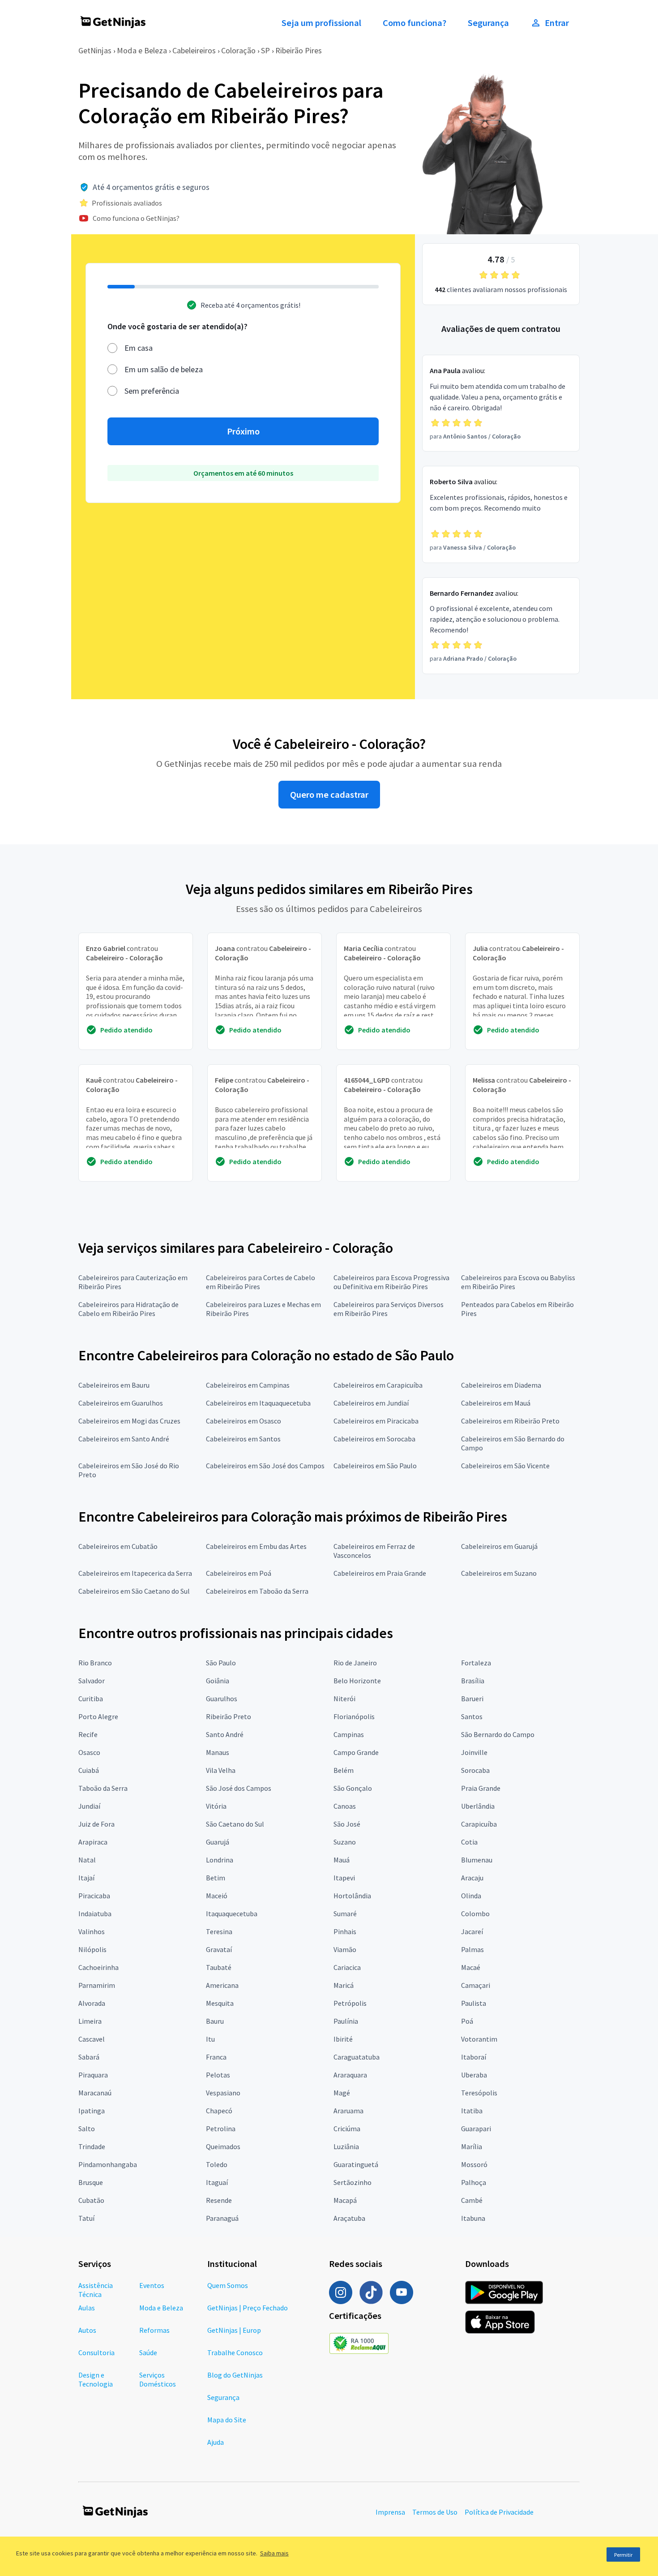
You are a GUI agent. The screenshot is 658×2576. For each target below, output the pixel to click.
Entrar (557, 23)
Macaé (471, 1967)
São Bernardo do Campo (498, 1734)
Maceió (217, 1896)
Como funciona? (414, 23)
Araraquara (350, 2075)
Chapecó (219, 2111)
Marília (472, 2146)
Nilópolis (92, 1949)
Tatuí (86, 2218)
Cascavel (92, 2039)
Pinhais (345, 1931)
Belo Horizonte (357, 1681)
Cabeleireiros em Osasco (244, 1421)
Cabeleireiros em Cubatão (118, 1546)
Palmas (472, 1949)
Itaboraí (474, 2057)
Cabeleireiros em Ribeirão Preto (510, 1421)
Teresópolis (479, 2093)
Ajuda (216, 2442)
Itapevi (344, 1878)
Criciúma (347, 2129)
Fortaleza (476, 1663)
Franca (216, 2057)
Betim (216, 1878)
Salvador (92, 1681)
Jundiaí (89, 1806)
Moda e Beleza (142, 50)
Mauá (342, 1860)
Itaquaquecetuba (232, 1914)
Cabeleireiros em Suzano (499, 1573)
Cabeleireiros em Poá (239, 1573)
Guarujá (218, 1842)
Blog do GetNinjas (235, 2375)
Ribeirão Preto (229, 1716)
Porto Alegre (98, 1716)
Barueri (472, 1699)
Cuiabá (89, 1770)
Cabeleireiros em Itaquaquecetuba (258, 1403)
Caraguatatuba (357, 2057)
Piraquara (93, 2075)
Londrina (220, 1860)
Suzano (345, 1842)
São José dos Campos (239, 1788)
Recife (88, 1734)
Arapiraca (93, 1842)
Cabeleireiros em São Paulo (375, 1466)
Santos (472, 1716)
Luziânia (346, 2146)
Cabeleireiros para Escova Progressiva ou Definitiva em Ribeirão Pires (391, 1282)
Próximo (243, 431)
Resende (219, 2200)
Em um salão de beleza (164, 369)
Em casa (139, 348)
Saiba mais (274, 2553)
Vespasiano (223, 2093)
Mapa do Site (227, 2420)
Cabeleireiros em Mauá (496, 1403)
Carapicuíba (479, 1824)
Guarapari (476, 2129)
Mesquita (220, 2003)
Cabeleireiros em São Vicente (505, 1466)
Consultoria (96, 2352)
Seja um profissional (321, 23)
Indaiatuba (95, 1914)
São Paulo (221, 1663)
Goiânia (218, 1681)
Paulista (474, 2003)
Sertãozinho (352, 2182)
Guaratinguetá (356, 2164)
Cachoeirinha (98, 1967)
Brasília (473, 1681)
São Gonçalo (353, 1788)
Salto (87, 2129)
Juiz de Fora (96, 1824)
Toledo (217, 2164)
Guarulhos (222, 1699)
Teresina (219, 1931)
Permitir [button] (623, 2555)
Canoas (345, 1806)
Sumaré (345, 1914)
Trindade (92, 2146)
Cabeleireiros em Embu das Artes (256, 1546)
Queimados (223, 2146)
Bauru (215, 2021)
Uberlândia (478, 1806)
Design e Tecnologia (96, 2379)
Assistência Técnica (96, 2290)
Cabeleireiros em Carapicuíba (378, 1385)
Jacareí (472, 1931)
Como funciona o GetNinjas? (136, 218)
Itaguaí (217, 2182)
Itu (210, 2039)
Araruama (348, 2111)
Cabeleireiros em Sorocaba (374, 1439)
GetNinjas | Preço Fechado (248, 2308)
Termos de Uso (435, 2512)
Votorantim (479, 2039)
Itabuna (473, 2218)
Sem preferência (152, 391)
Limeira (90, 2021)
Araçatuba (349, 2218)
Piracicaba (94, 1896)
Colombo (475, 1914)
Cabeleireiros (194, 50)
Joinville (474, 1752)
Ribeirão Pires (299, 50)
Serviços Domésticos (158, 2379)
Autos (87, 2330)
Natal (87, 1860)
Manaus (218, 1752)
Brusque (91, 2182)
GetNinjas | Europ (234, 2330)
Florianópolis (354, 1716)
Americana (222, 1985)
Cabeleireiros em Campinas (248, 1385)
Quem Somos (228, 2285)
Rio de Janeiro (355, 1663)
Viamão (345, 1949)
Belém (344, 1770)
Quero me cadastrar (329, 795)
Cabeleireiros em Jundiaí (371, 1403)
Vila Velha (221, 1770)
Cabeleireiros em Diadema (501, 1385)
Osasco (89, 1752)
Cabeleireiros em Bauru (114, 1385)
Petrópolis (350, 2003)
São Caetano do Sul (235, 1824)
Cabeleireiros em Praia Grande (380, 1573)
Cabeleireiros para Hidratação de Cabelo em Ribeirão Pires (128, 1309)
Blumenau (477, 1860)
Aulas (87, 2308)
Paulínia (346, 2021)
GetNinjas (95, 50)
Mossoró (474, 2164)
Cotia (469, 1842)
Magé (342, 2093)
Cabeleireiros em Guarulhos (121, 1403)
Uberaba (474, 2075)
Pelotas (218, 2075)
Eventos (152, 2285)
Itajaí (86, 1878)
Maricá (344, 1985)
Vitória (216, 1806)
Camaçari (476, 1985)
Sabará (89, 2057)
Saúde (148, 2352)
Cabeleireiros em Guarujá (499, 1546)
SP (265, 50)
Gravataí (219, 1949)
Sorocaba (475, 1770)
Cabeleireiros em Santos (243, 1439)
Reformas (154, 2330)
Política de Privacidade (499, 2512)
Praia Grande (481, 1788)
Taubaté (219, 1967)
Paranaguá (222, 2218)
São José (347, 1824)
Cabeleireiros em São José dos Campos (265, 1466)
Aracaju (472, 1878)
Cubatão (91, 2200)
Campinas (349, 1734)
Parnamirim (97, 1985)
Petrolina (221, 2129)
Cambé (472, 2200)
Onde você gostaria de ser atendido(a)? (177, 326)
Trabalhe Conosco (235, 2352)
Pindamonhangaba (108, 2164)
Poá (467, 2021)
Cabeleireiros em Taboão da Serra (257, 1591)
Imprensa (390, 2512)
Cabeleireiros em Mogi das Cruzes (129, 1421)
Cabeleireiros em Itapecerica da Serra (135, 1573)
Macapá (345, 2200)
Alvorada (92, 2003)
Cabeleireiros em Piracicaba (376, 1421)
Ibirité (343, 2039)
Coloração (238, 50)
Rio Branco (95, 1663)
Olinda (471, 1896)
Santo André (225, 1734)
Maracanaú (95, 2093)
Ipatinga (92, 2111)
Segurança (488, 23)
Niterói (344, 1699)
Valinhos (92, 1931)
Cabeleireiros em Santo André (124, 1439)
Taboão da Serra (103, 1788)
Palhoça (474, 2182)
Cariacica (347, 1967)
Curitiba (91, 1699)
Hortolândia (352, 1896)
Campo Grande (356, 1752)
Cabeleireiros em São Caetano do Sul (134, 1591)
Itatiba (472, 2111)
